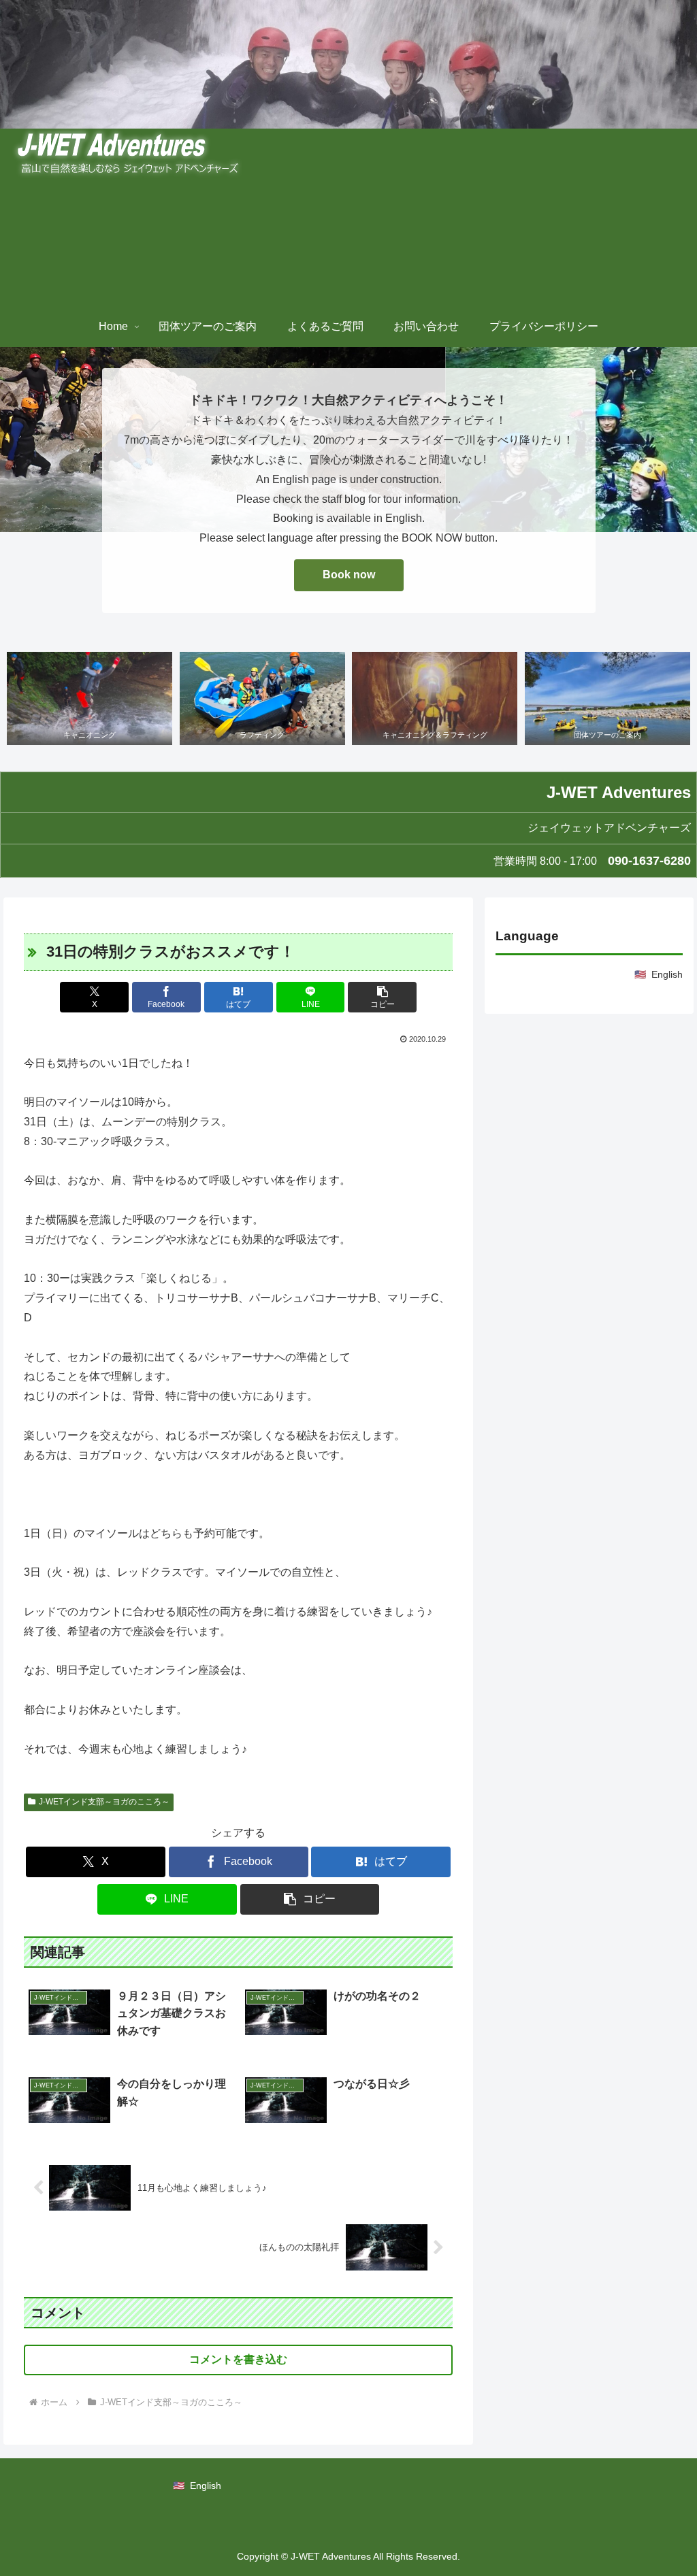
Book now (349, 575)
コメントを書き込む (238, 2359)
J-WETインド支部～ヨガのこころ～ (104, 1802)
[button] (382, 997)
